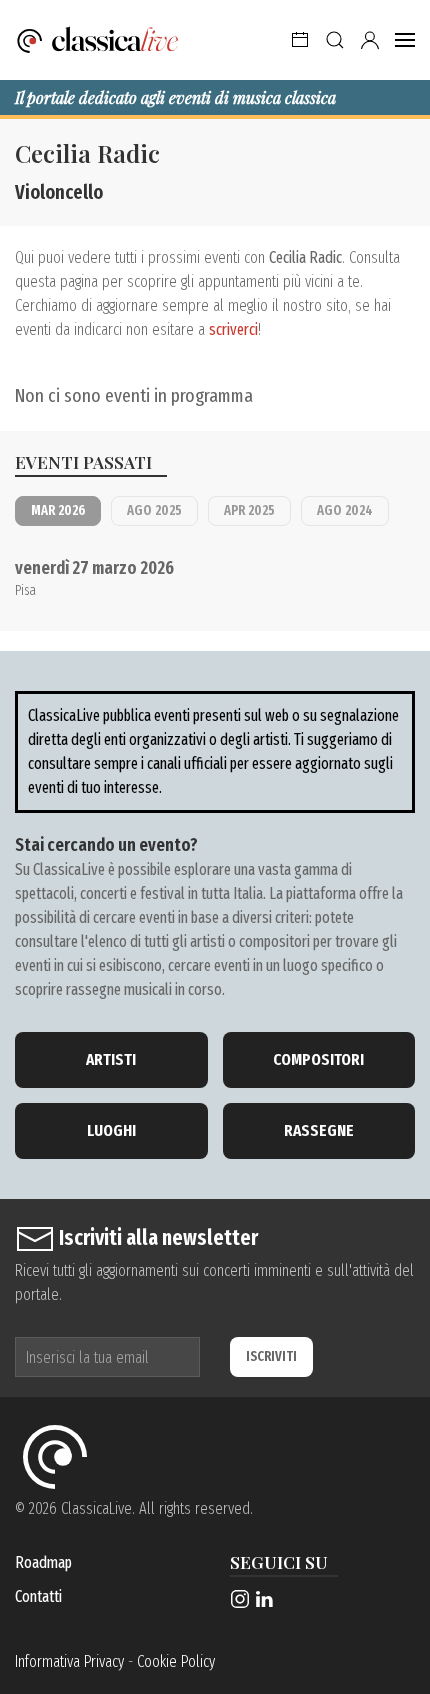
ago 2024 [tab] (345, 510)
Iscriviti (271, 1356)
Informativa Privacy (69, 1661)
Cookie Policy (176, 1661)
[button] (300, 40)
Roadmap (43, 1562)
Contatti (38, 1596)
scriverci (233, 329)
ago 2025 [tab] (154, 510)
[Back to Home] (98, 40)
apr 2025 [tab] (249, 510)
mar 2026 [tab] (58, 510)
